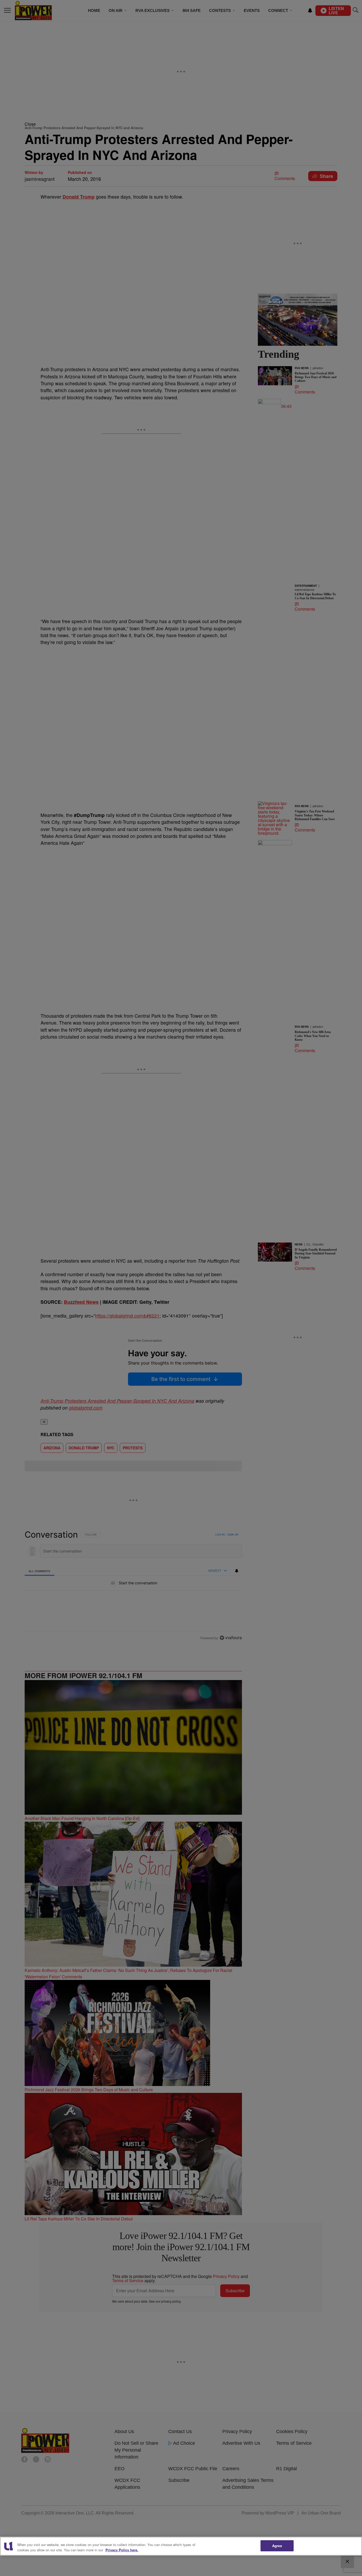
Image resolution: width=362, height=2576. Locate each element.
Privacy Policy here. (122, 2550)
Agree (277, 2546)
